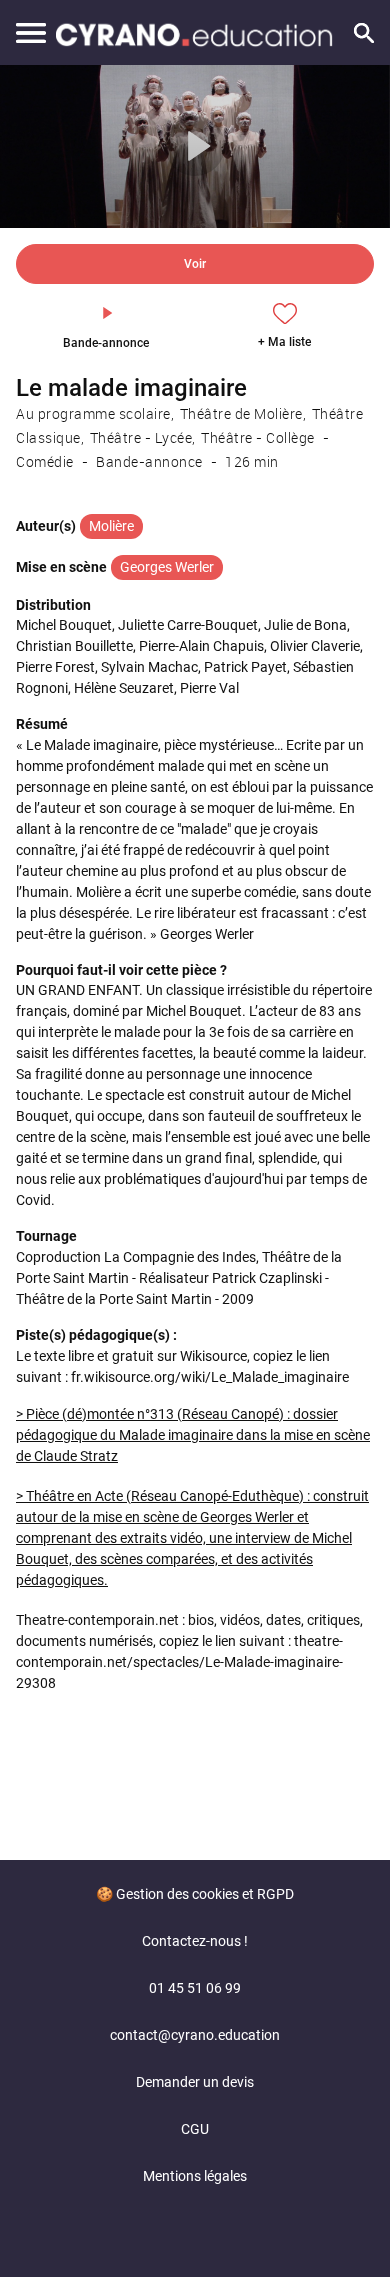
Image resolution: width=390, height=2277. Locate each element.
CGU (195, 2129)
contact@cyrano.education (195, 2035)
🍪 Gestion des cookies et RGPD (195, 1894)
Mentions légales (195, 2176)
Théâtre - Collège (258, 437)
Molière (111, 526)
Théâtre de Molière (241, 413)
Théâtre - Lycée (141, 437)
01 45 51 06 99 (195, 1988)
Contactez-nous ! (195, 1941)
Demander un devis (195, 2082)
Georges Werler (167, 567)
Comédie (45, 461)
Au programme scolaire (93, 413)
